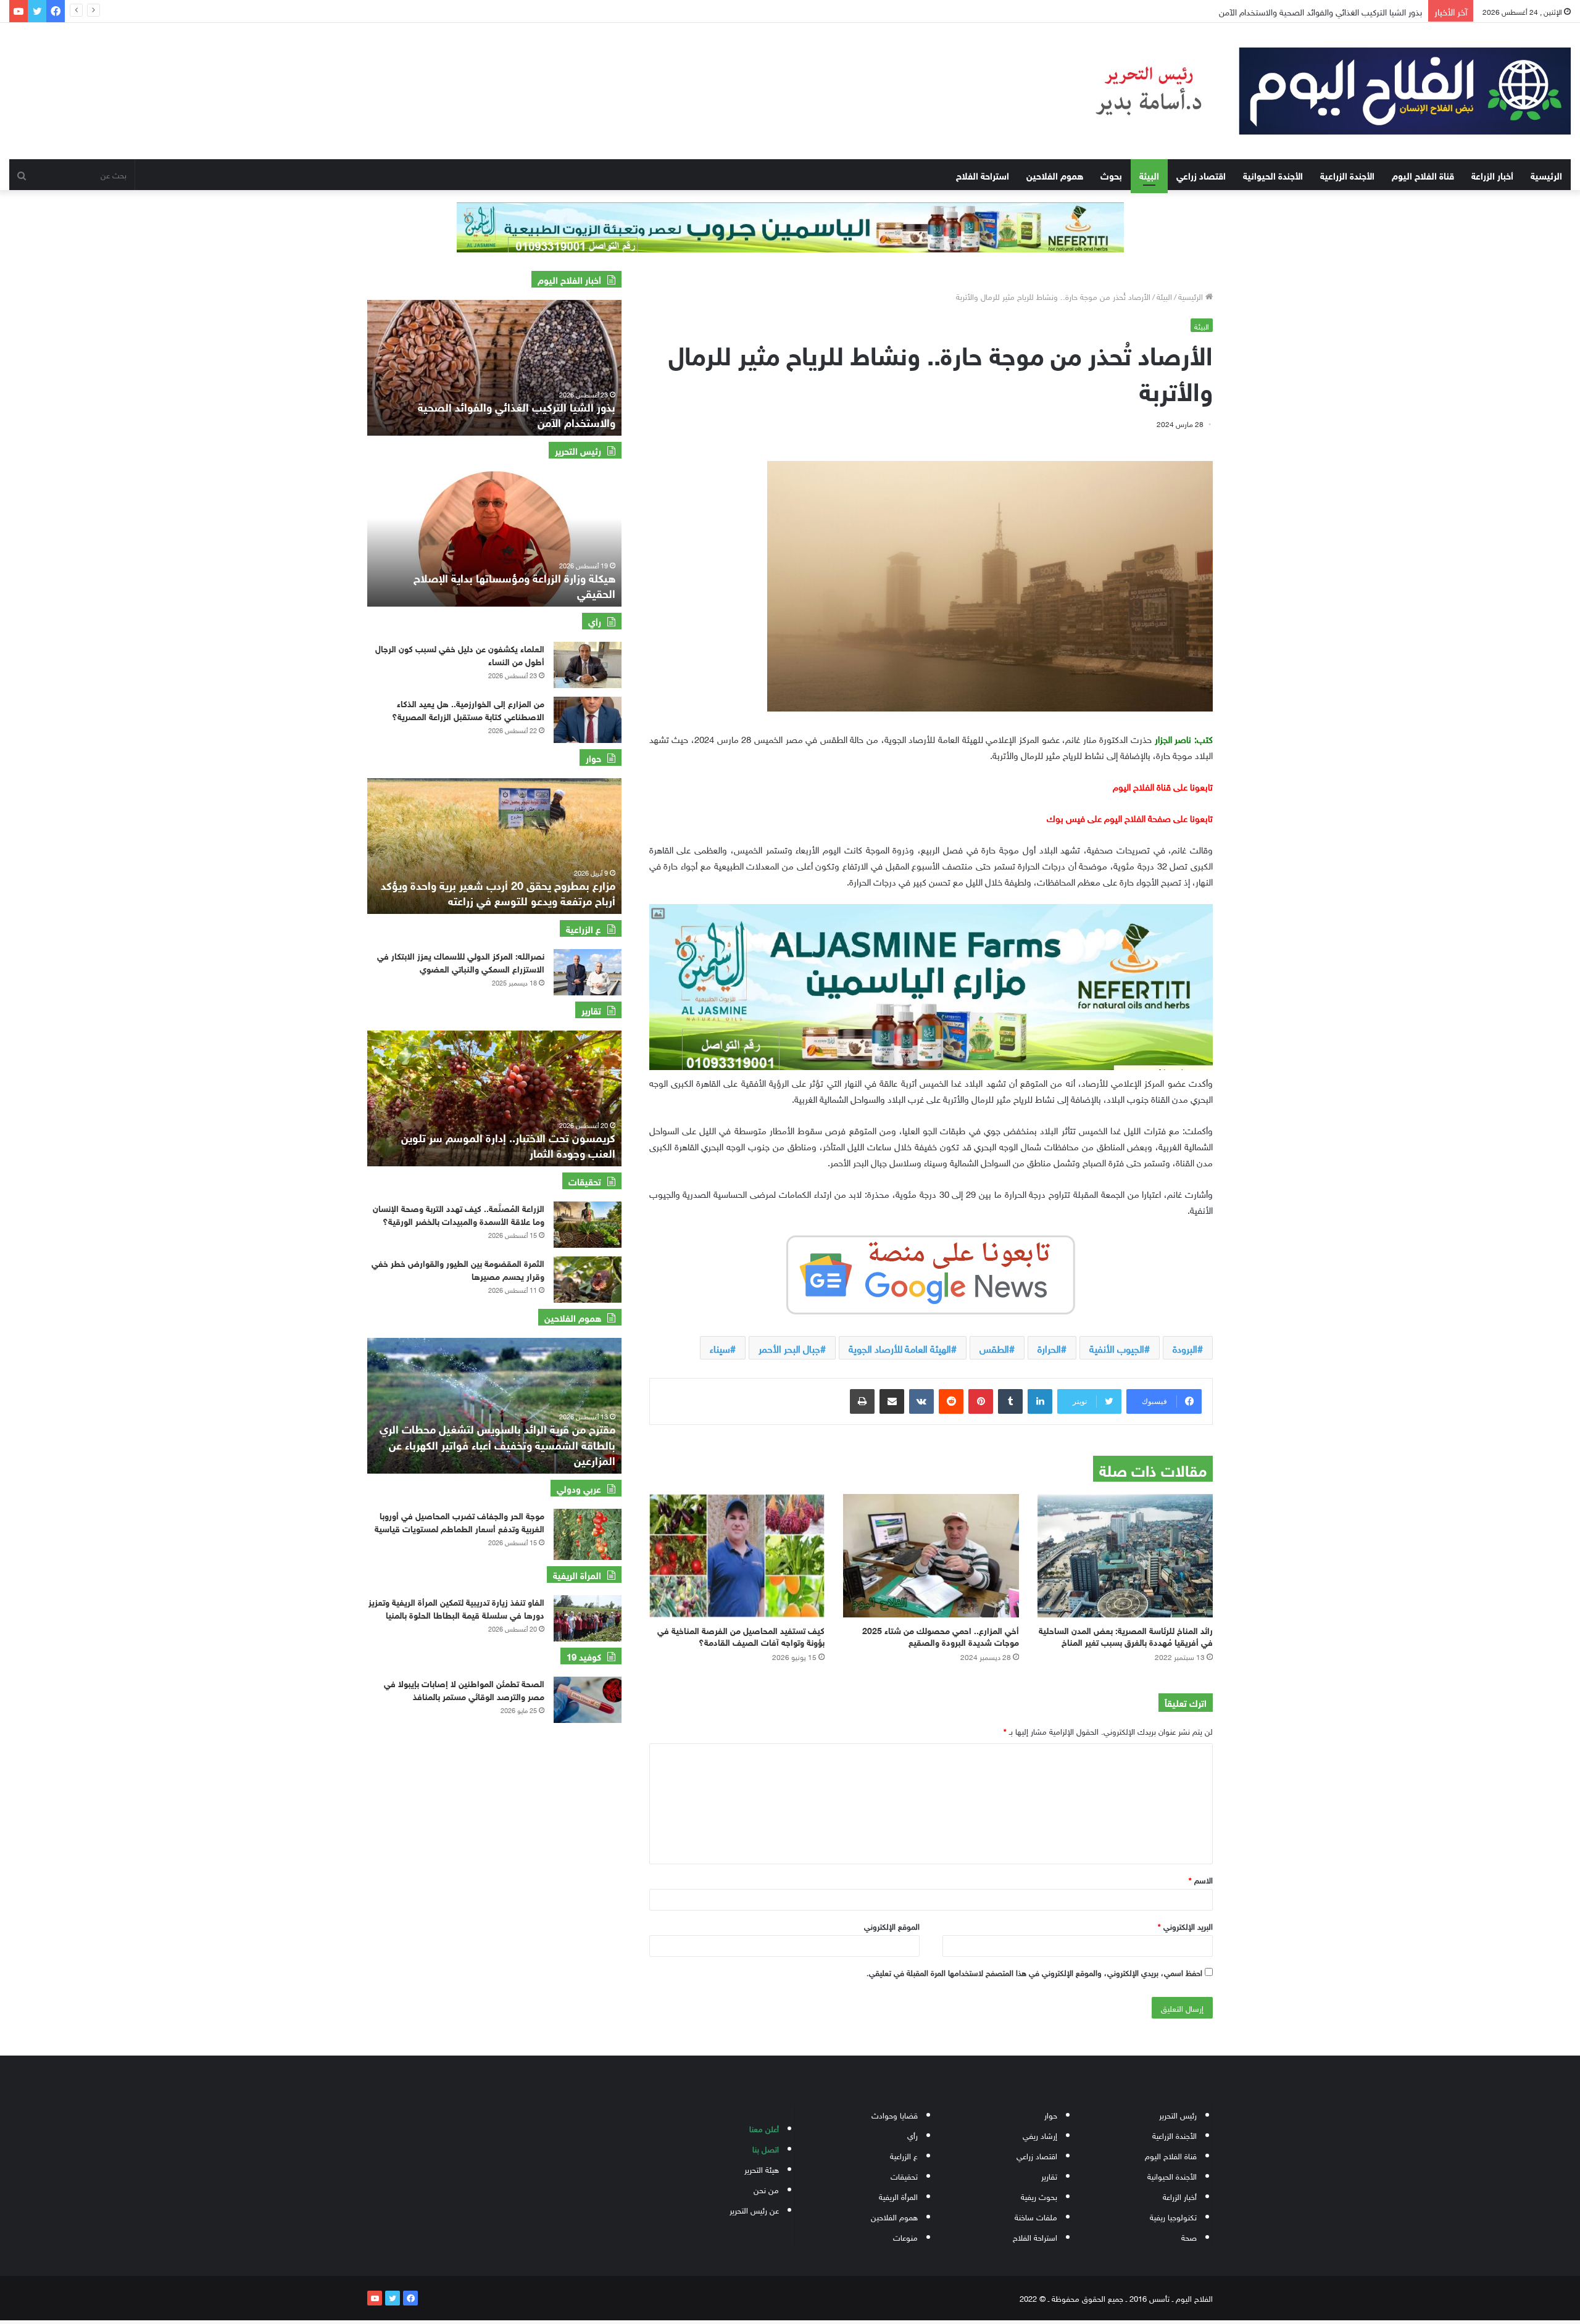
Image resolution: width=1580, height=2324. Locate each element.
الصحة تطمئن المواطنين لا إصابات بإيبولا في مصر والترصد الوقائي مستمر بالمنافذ (464, 1689)
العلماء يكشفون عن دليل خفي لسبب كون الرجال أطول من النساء (460, 654)
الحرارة (1049, 1348)
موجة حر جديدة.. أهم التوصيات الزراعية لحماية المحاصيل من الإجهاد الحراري (1294, 11)
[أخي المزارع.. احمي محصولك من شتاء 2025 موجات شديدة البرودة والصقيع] (931, 1556)
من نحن (766, 2189)
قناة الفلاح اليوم (1423, 175)
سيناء (720, 1348)
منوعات (905, 2237)
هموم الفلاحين (1055, 175)
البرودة (1185, 1348)
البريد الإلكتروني (1185, 1926)
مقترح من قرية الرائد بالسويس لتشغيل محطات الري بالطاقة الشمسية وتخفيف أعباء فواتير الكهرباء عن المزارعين (497, 1443)
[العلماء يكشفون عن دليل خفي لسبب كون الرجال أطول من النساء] (588, 665)
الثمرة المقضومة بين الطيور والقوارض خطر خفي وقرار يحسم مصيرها (458, 1269)
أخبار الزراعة (1492, 175)
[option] (494, 368)
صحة (1189, 2237)
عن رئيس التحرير (754, 2210)
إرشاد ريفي (1040, 2135)
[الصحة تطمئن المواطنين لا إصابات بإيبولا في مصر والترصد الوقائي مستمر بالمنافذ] (588, 1700)
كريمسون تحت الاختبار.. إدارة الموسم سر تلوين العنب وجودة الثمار (508, 1144)
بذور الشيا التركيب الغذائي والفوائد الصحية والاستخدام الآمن (517, 414)
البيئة (1149, 175)
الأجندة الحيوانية (1273, 175)
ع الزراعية (904, 2155)
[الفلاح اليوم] (1317, 91)
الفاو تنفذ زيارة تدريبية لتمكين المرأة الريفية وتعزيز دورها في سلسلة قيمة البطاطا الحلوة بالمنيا (456, 1608)
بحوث (1111, 175)
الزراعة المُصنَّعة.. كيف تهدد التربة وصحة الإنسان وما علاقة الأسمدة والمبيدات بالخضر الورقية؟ (459, 1214)
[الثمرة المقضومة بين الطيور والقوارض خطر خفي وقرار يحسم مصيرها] (588, 1280)
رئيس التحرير (1178, 2114)
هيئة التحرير (762, 2169)
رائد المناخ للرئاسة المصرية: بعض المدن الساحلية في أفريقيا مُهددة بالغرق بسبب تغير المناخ (1126, 1635)
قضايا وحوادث (895, 2114)
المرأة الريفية (898, 2196)
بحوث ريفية (1039, 2196)
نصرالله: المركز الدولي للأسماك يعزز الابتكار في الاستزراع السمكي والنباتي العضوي (461, 961)
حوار (1051, 2114)
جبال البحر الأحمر (789, 1348)
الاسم (1201, 1879)
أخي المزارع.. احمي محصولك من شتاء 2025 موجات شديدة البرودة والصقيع (941, 1635)
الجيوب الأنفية (1117, 1348)
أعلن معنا (764, 2128)
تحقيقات (904, 2176)
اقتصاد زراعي (1201, 175)
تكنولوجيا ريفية (1173, 2216)
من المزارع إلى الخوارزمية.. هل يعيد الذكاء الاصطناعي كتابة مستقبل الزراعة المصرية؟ (468, 709)
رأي (913, 2135)
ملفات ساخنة (1036, 2216)
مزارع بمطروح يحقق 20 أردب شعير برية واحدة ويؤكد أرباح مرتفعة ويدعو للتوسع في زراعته (498, 892)
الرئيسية (1546, 175)
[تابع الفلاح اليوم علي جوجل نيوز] (931, 1272)
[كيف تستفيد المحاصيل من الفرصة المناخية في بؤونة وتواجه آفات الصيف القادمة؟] (737, 1556)
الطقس (994, 1348)
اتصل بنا (766, 2148)
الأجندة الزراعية (1347, 175)
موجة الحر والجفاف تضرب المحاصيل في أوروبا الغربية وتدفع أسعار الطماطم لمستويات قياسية (459, 1521)
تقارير (1049, 2176)
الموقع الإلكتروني (892, 1926)
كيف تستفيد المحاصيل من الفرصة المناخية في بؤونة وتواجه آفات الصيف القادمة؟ (741, 1635)
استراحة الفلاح (983, 175)
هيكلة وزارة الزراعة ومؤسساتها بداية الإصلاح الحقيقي (514, 585)
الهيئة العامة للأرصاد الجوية (900, 1348)
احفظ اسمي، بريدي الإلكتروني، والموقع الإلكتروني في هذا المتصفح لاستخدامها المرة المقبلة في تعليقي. (1034, 1972)
